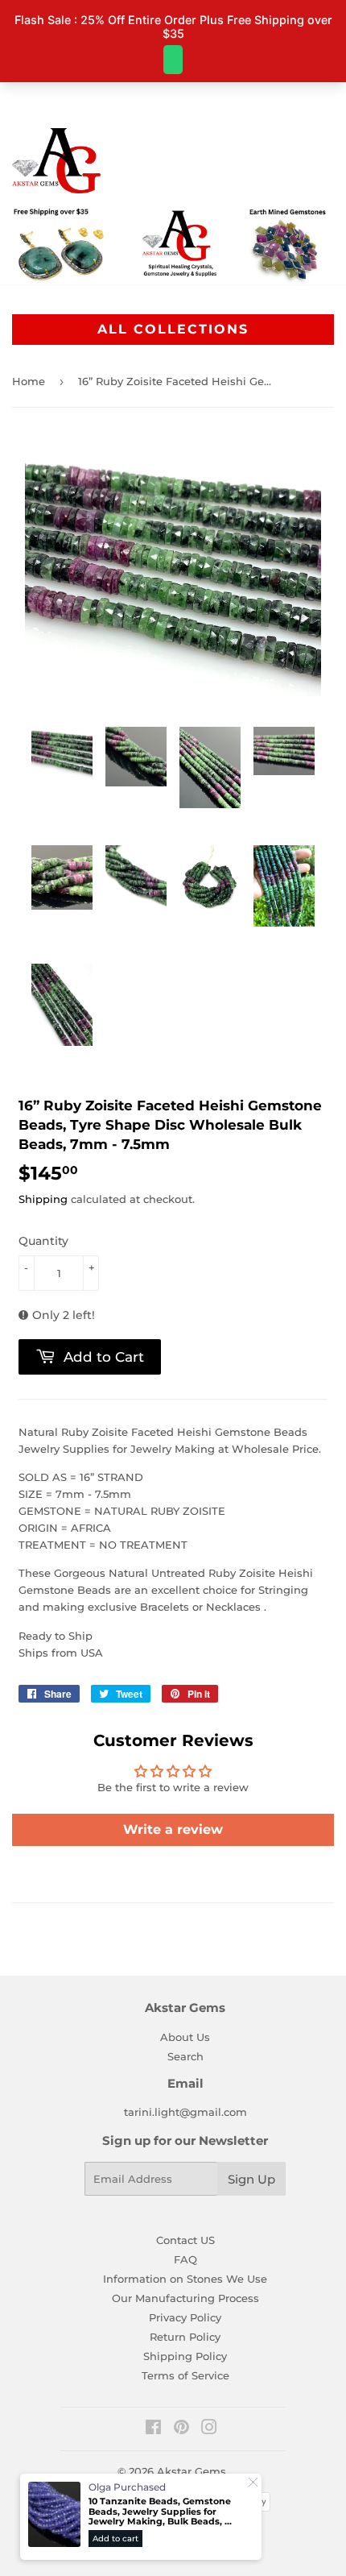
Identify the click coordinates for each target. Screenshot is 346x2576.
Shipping (43, 1199)
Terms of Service (185, 2375)
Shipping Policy (185, 2356)
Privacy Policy (185, 2317)
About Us (185, 2037)
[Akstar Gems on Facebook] (153, 2429)
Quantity (43, 1241)
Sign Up (251, 2179)
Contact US (185, 2240)
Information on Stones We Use (185, 2279)
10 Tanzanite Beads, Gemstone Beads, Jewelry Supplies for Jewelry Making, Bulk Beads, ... (160, 2512)
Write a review (173, 1829)
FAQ (185, 2259)
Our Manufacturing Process (185, 2298)
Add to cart (115, 2539)
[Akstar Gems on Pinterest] (181, 2429)
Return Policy (185, 2337)
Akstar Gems (192, 2471)
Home (29, 381)
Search (185, 2056)
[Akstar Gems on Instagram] (209, 2429)
